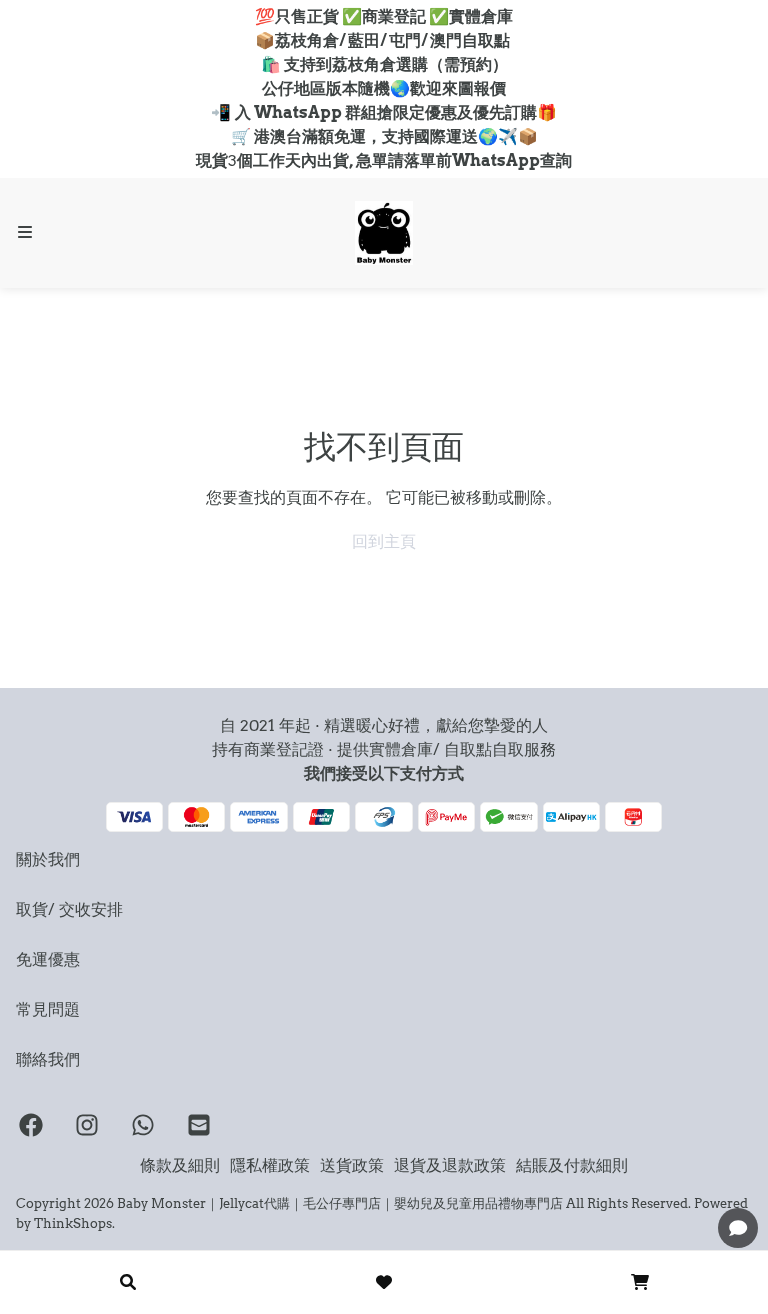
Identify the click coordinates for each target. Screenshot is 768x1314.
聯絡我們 (48, 1059)
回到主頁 (384, 541)
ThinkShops (73, 1223)
